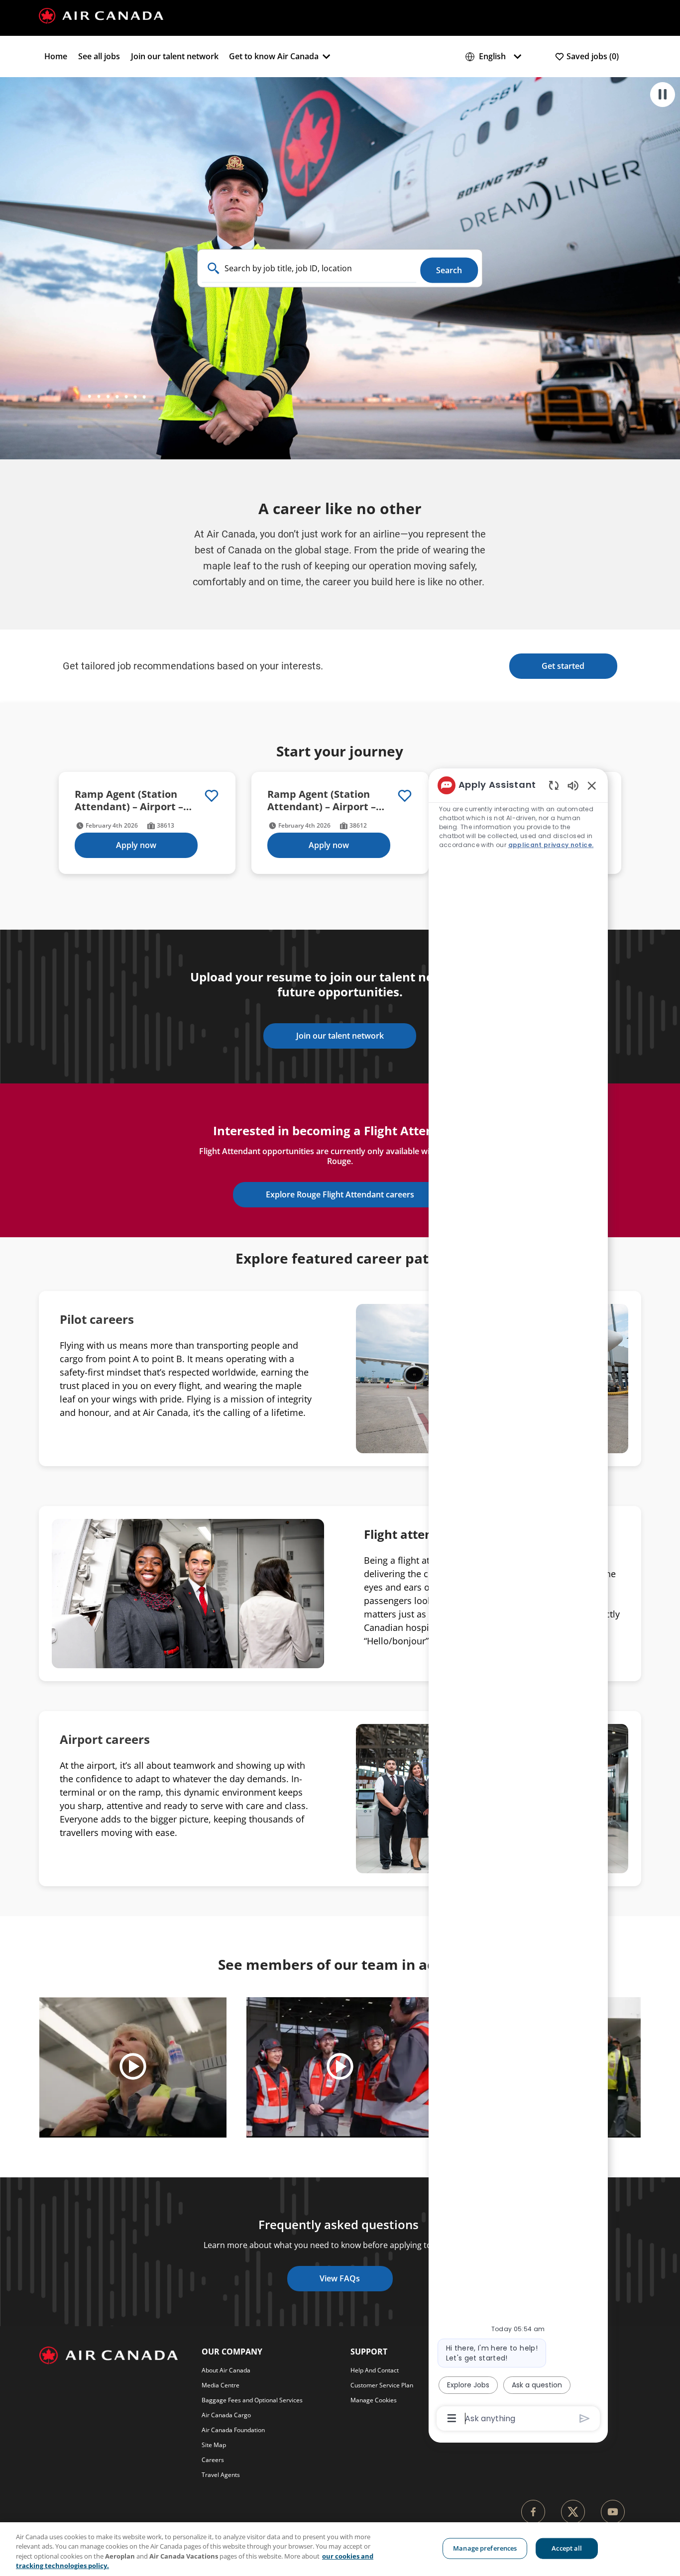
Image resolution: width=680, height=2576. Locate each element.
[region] (518, 1601)
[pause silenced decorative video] (663, 95)
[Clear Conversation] (554, 785)
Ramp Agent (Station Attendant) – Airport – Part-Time (322, 800)
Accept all (567, 2548)
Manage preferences (485, 2548)
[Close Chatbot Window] (592, 785)
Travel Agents (221, 2475)
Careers (213, 2460)
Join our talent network (175, 56)
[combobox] (309, 268)
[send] (585, 2418)
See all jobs (99, 56)
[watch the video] (133, 2067)
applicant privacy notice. (551, 845)
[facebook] (533, 2512)
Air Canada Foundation (233, 2430)
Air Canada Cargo (226, 2415)
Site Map (214, 2445)
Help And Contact (375, 2370)
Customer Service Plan (382, 2385)
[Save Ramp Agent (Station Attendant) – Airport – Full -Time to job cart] (212, 796)
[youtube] (613, 2512)
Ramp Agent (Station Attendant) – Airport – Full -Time (129, 800)
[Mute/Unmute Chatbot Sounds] (573, 785)
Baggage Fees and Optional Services (252, 2400)
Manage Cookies (374, 2400)
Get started (563, 666)
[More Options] (452, 2418)
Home (56, 56)
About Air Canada (226, 2370)
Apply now (136, 845)
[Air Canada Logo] (101, 15)
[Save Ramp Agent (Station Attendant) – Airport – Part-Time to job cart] (405, 796)
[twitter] (573, 2512)
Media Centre (221, 2385)
